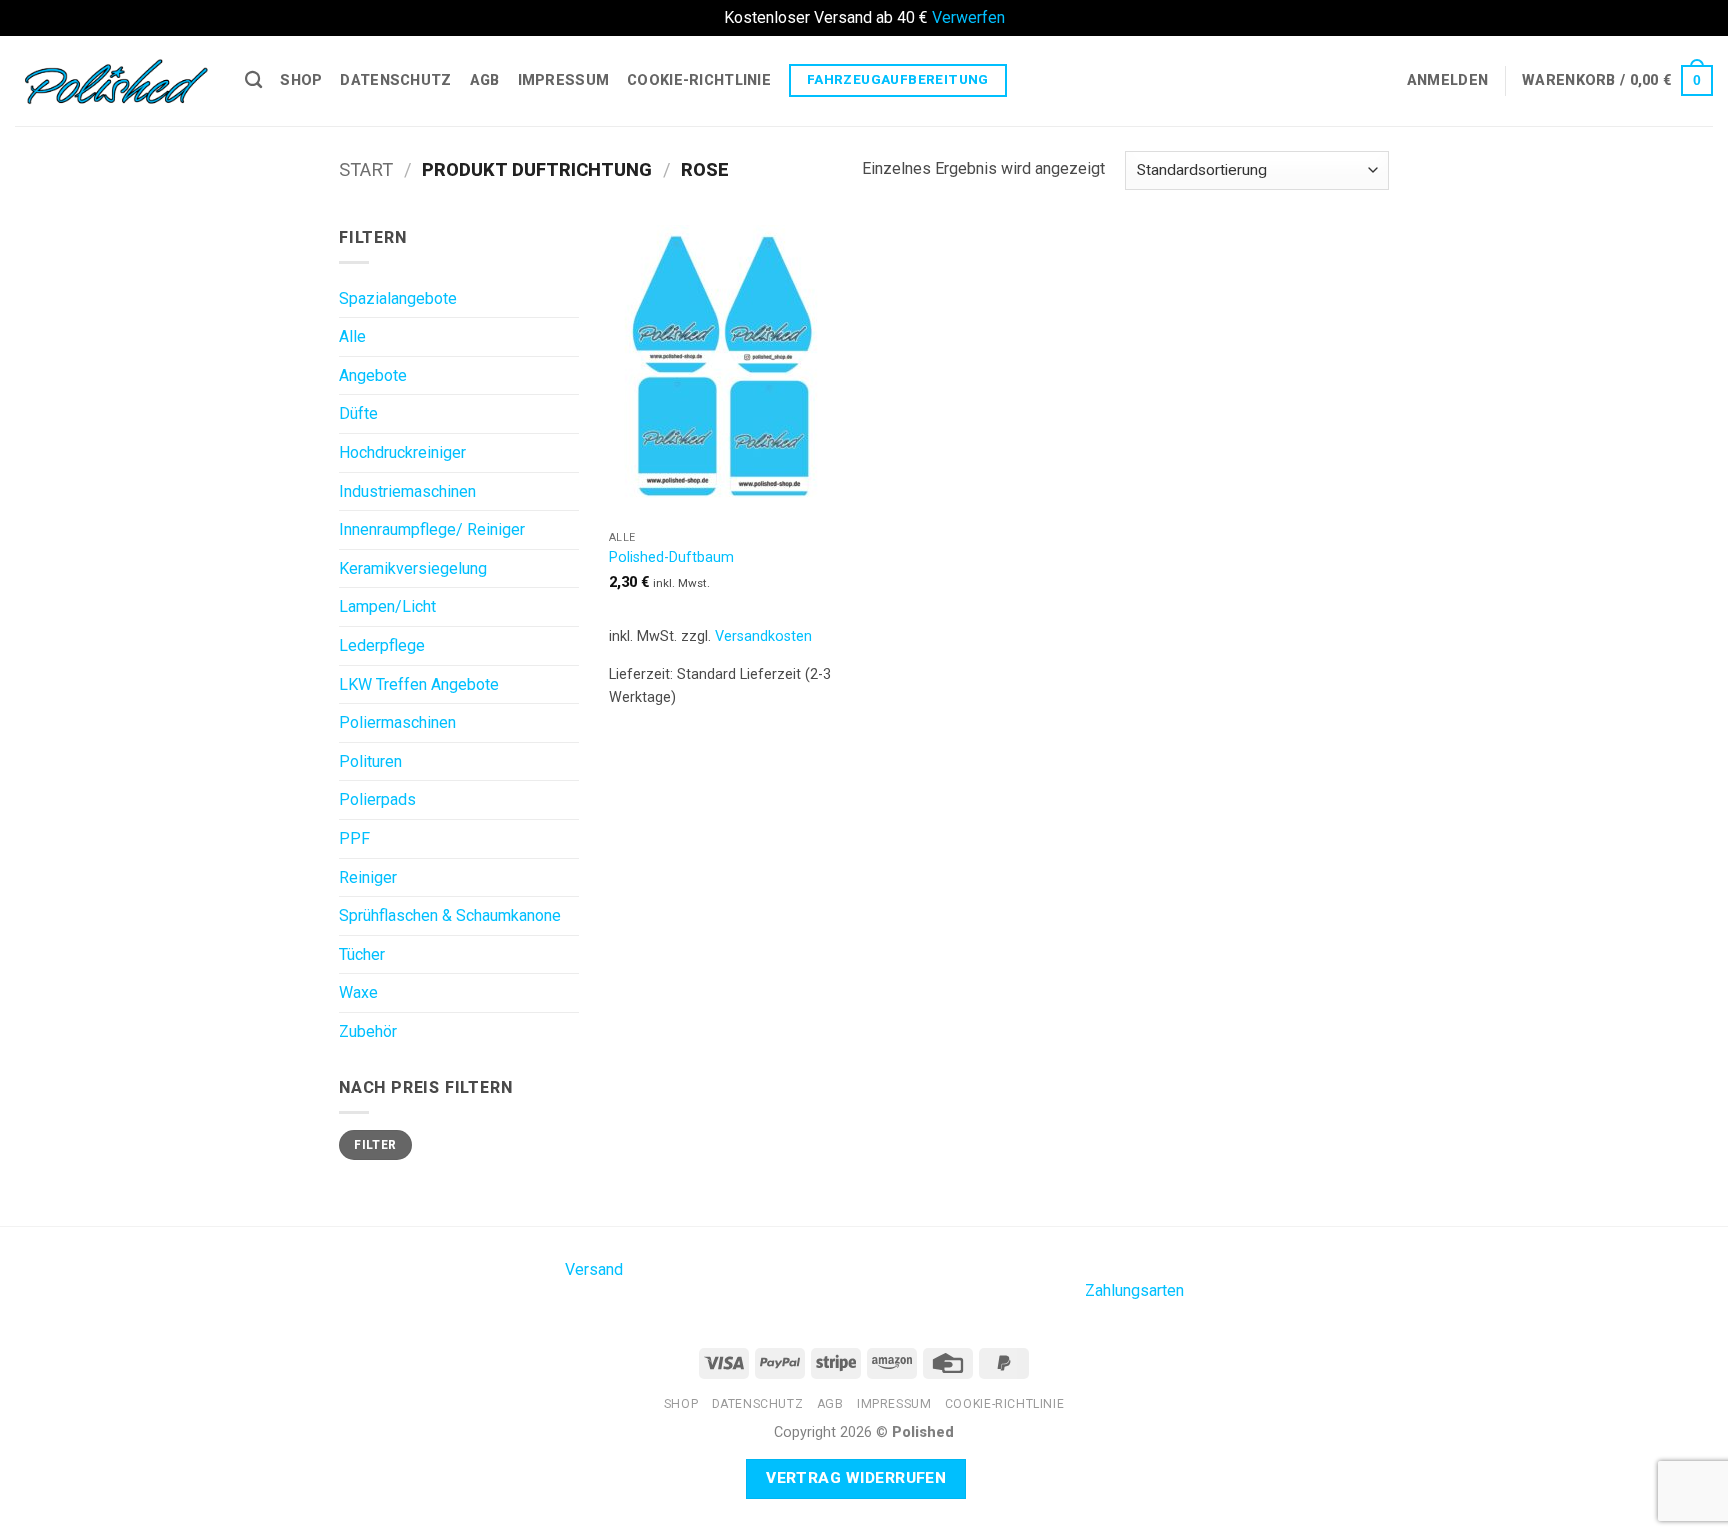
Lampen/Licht (387, 606)
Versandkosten (763, 636)
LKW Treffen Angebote (419, 684)
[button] (1447, 81)
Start (366, 169)
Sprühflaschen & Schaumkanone (450, 915)
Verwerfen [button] (968, 17)
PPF (354, 838)
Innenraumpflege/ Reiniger (432, 529)
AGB (485, 80)
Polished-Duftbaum (671, 557)
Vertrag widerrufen (856, 1478)
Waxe (358, 992)
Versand (594, 1269)
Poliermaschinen (397, 722)
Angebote (373, 375)
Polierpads (377, 799)
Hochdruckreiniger (402, 452)
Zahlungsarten (1134, 1290)
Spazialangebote (398, 298)
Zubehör (368, 1031)
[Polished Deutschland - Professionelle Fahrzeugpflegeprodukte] (115, 80)
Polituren (370, 761)
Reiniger (368, 877)
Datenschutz (395, 80)
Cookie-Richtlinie (699, 80)
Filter (375, 1145)
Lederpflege (382, 645)
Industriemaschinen (407, 491)
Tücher (362, 954)
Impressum (564, 80)
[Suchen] (253, 80)
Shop (301, 80)
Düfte (358, 413)
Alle (352, 336)
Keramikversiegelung (413, 568)
